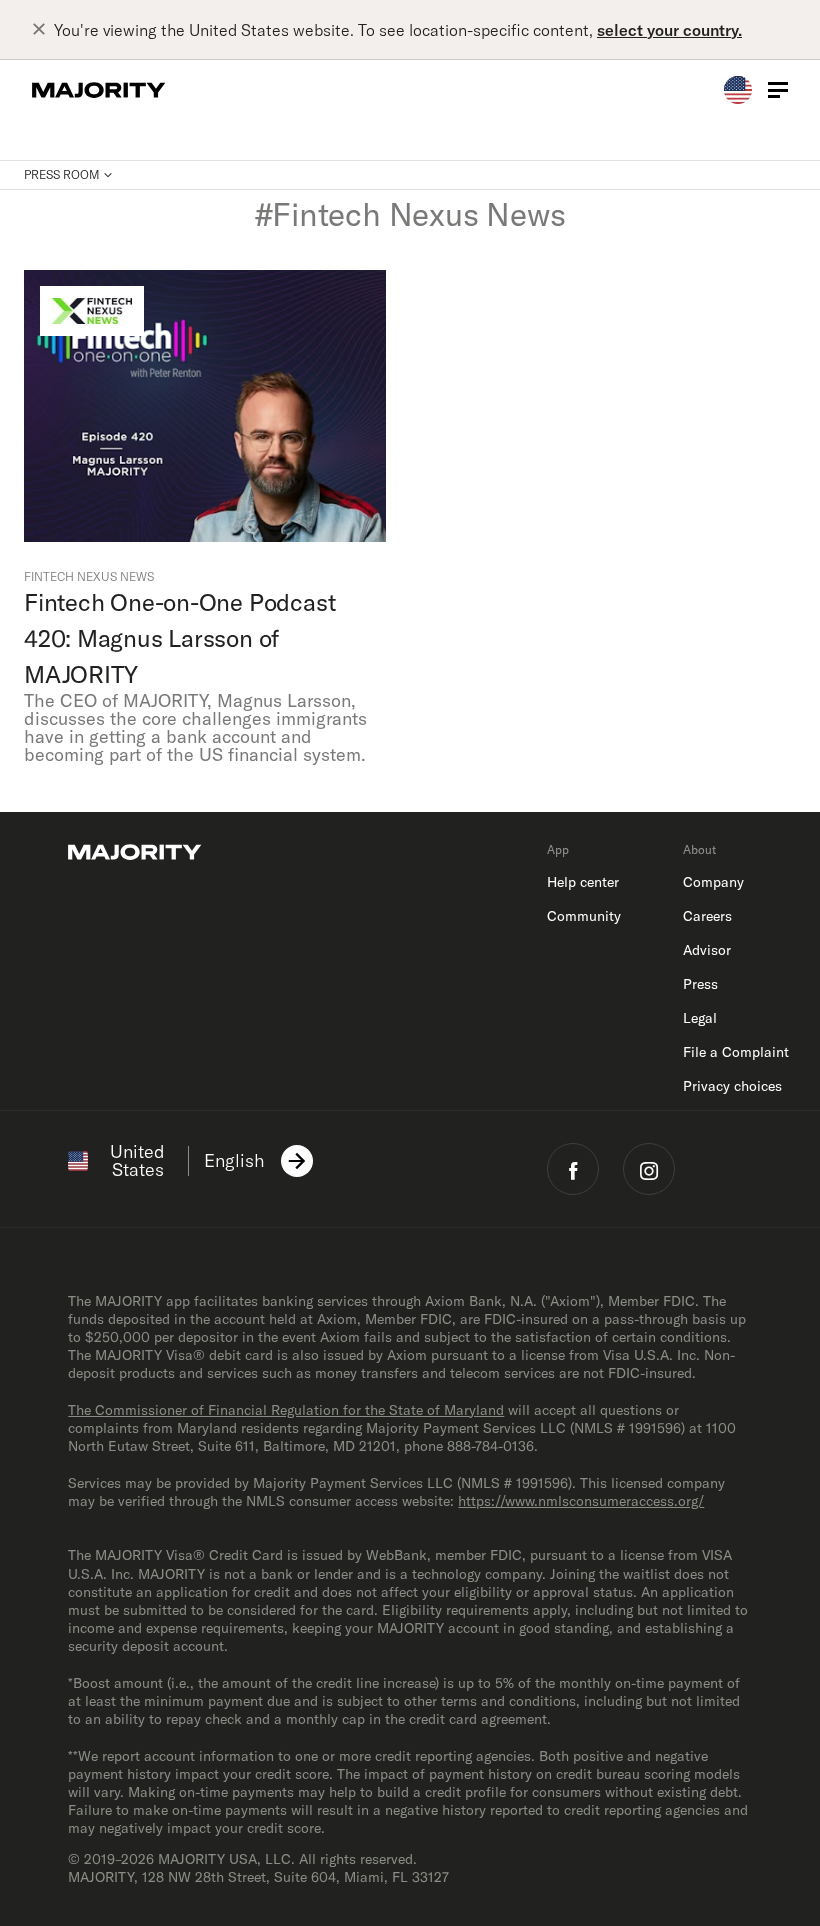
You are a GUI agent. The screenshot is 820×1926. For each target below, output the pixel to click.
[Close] (43, 30)
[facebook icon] (573, 1169)
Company (713, 882)
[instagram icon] (649, 1169)
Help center (583, 882)
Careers (707, 916)
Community (584, 916)
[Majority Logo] (99, 90)
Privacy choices (732, 1086)
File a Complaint (736, 1052)
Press (700, 984)
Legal (700, 1018)
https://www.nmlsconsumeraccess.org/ (581, 1501)
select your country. (669, 30)
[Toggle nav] (778, 90)
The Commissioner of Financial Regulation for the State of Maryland (286, 1410)
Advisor (707, 950)
